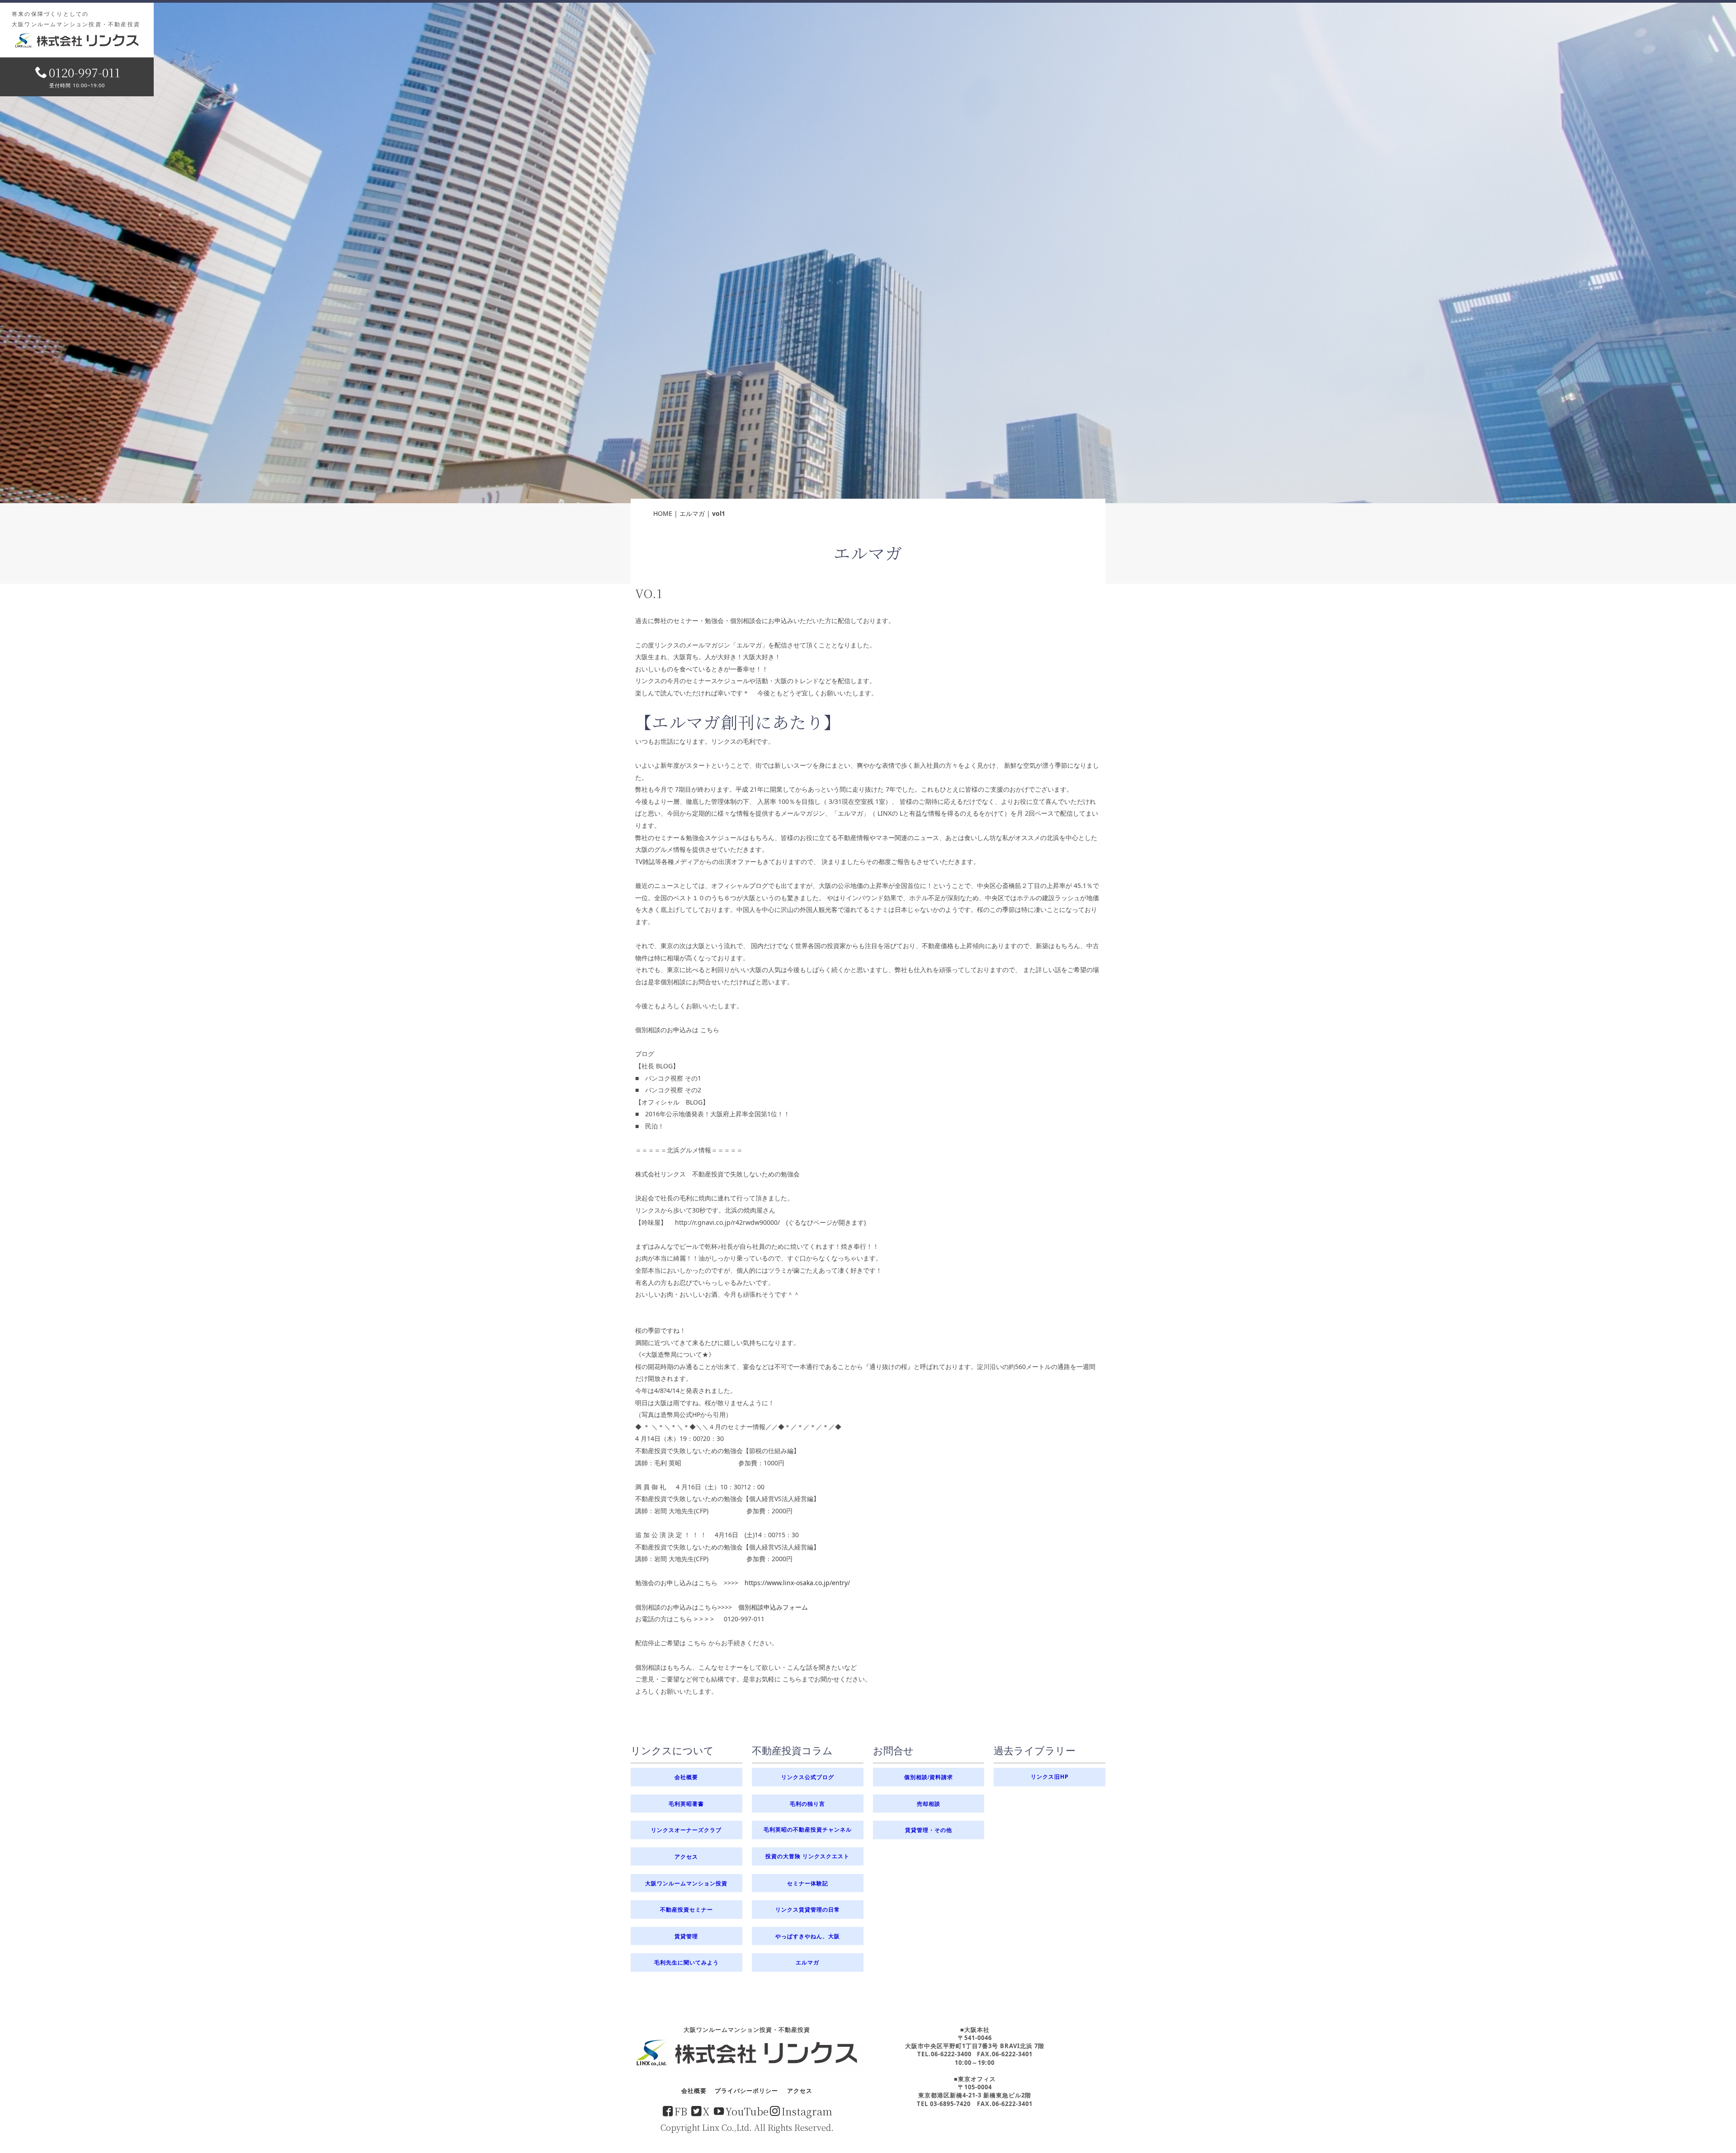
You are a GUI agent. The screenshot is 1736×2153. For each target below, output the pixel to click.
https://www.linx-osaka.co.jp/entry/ (797, 1583)
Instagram (807, 2111)
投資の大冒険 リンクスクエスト (807, 1856)
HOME (663, 513)
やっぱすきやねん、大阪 (808, 1936)
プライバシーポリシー (746, 2091)
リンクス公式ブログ (808, 1777)
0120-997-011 (85, 72)
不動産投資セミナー (686, 1909)
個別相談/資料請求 (929, 1777)
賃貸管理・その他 (929, 1830)
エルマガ (692, 513)
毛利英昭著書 (686, 1804)
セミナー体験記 (808, 1883)
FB (681, 2111)
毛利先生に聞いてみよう (686, 1962)
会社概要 (686, 1777)
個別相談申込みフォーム (773, 1607)
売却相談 (929, 1804)
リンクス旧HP (1050, 1777)
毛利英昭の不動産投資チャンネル (808, 1830)
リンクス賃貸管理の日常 (808, 1909)
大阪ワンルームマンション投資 (686, 1883)
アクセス (686, 1856)
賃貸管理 (686, 1936)
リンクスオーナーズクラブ (686, 1830)
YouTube (747, 2111)
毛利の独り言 (807, 1804)
